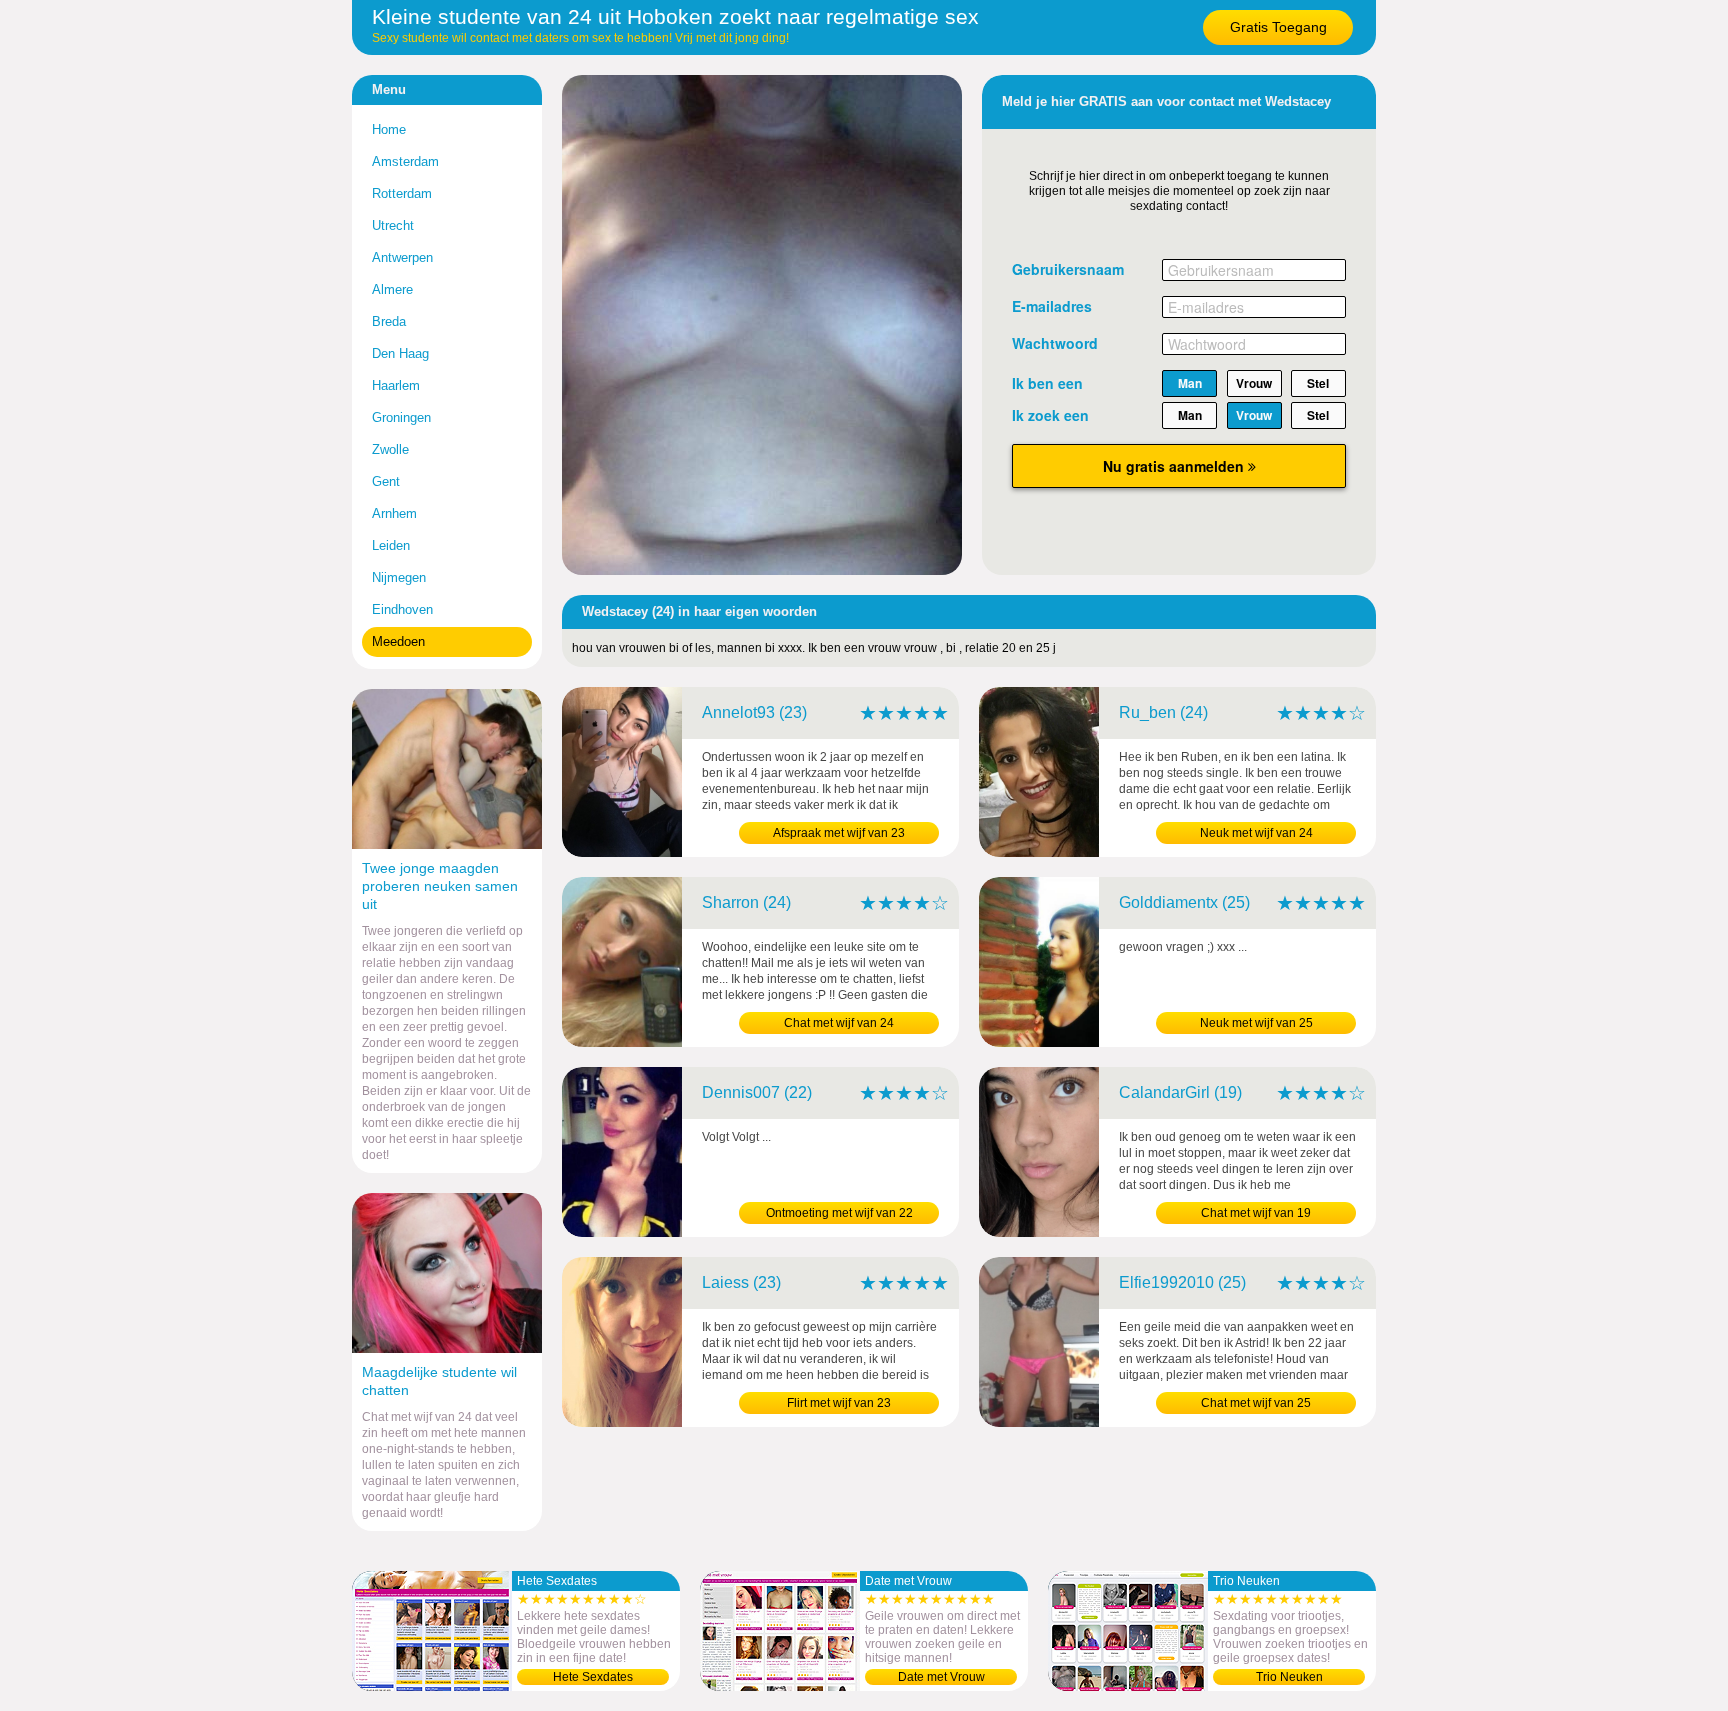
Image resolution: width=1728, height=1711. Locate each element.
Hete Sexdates (593, 1677)
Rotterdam (402, 193)
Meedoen (398, 641)
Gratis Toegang (1278, 27)
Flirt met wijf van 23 (839, 1403)
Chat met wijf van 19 (1256, 1213)
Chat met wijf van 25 (1256, 1403)
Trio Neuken (1289, 1677)
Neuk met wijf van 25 (1256, 1023)
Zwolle (390, 449)
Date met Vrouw (941, 1677)
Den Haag (400, 353)
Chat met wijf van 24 (839, 1023)
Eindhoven (402, 609)
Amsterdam (405, 161)
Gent (386, 481)
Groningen (401, 417)
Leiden (391, 545)
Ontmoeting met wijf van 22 (839, 1213)
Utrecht (393, 225)
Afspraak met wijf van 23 (839, 833)
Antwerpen (402, 257)
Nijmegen (399, 577)
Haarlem (396, 385)
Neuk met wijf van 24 (1256, 833)
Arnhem (394, 513)
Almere (392, 289)
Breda (389, 321)
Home (389, 129)
